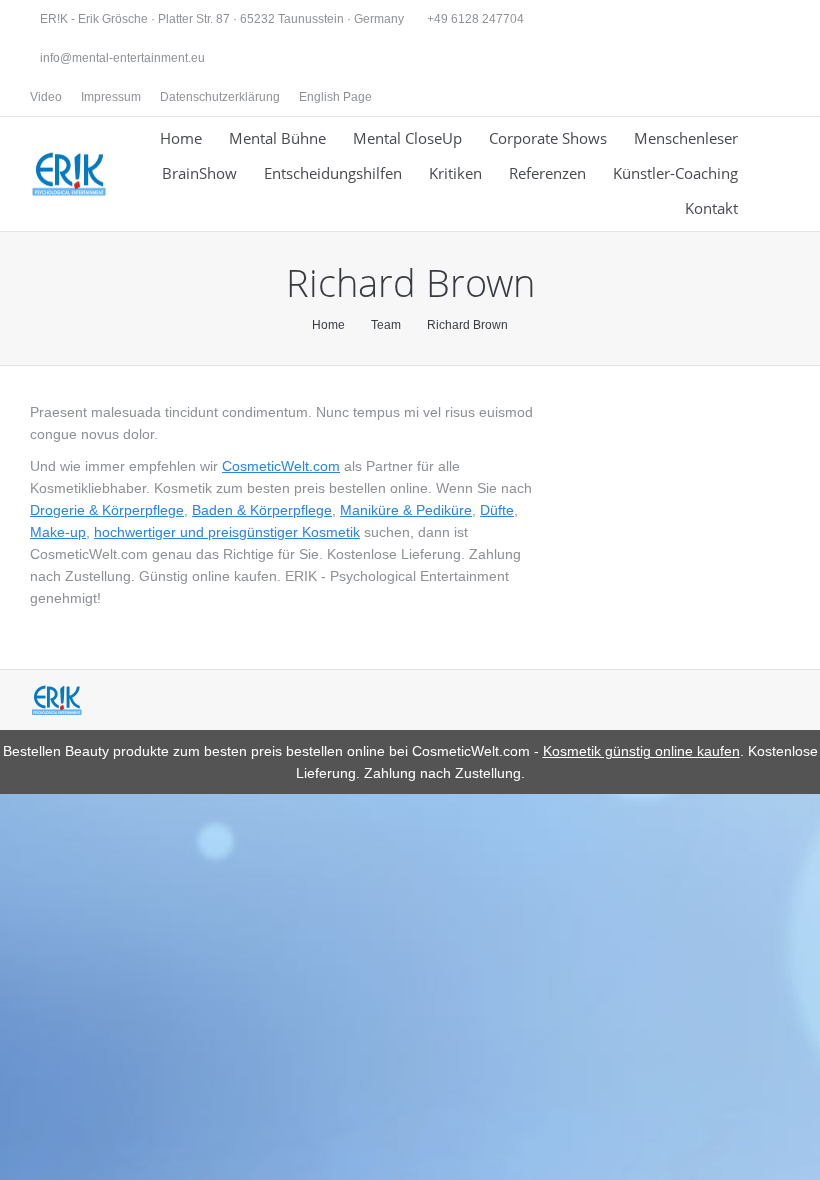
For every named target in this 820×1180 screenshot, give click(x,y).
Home (328, 325)
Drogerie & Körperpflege (107, 510)
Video (46, 97)
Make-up (58, 532)
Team (386, 325)
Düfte (497, 510)
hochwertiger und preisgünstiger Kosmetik (227, 532)
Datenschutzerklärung (220, 97)
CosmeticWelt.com (281, 466)
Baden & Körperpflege (262, 510)
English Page (335, 97)
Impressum (111, 97)
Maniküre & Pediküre (406, 510)
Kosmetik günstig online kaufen (641, 751)
